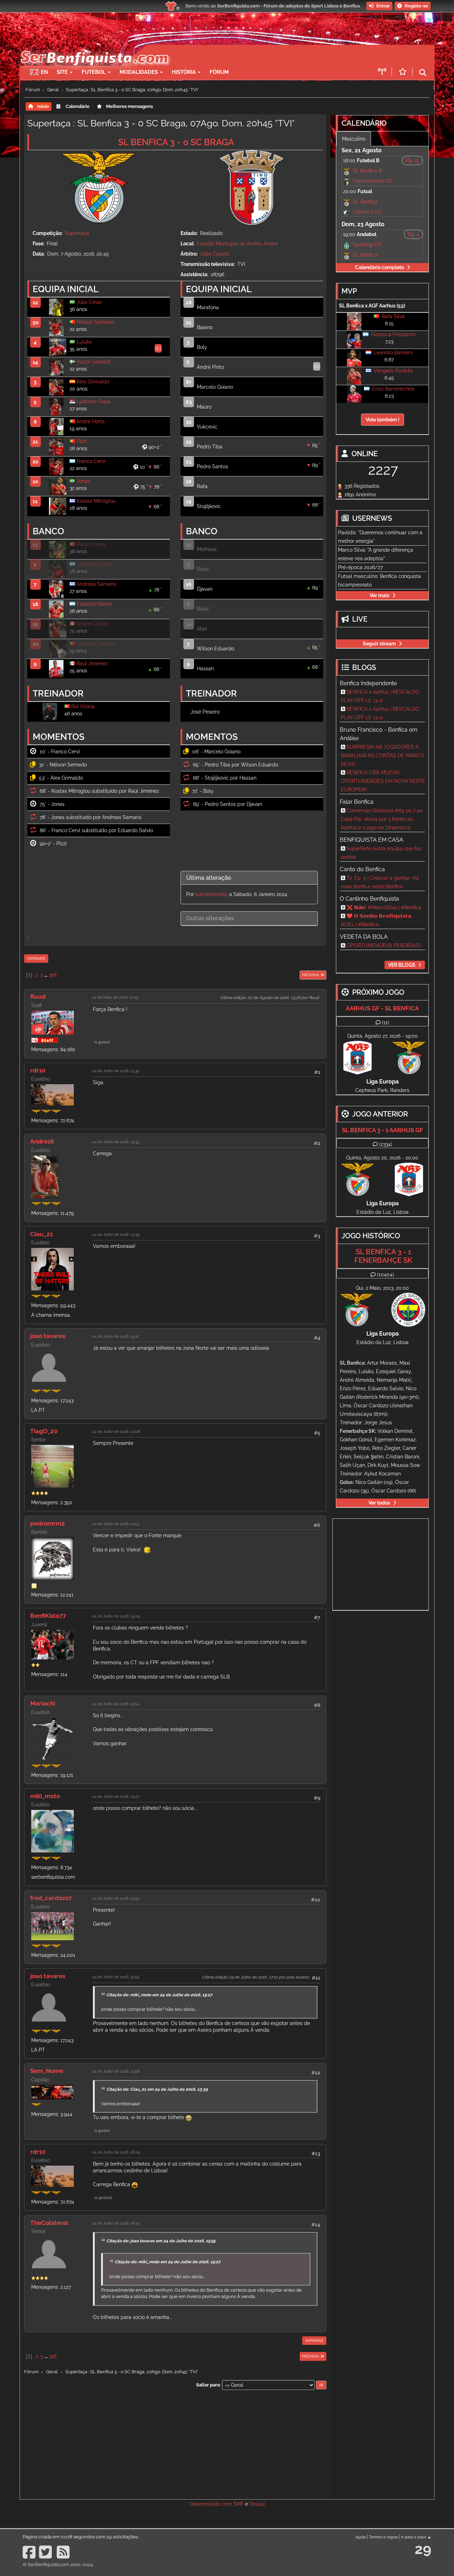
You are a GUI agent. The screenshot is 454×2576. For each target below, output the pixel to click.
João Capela (215, 254)
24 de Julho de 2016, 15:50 (116, 1898)
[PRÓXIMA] (299, 975)
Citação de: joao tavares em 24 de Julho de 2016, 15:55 (161, 2241)
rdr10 (38, 1070)
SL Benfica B (367, 171)
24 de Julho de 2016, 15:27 (116, 1796)
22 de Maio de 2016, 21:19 (115, 997)
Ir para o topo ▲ (416, 2537)
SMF (239, 2504)
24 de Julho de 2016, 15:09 (116, 1616)
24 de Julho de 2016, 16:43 (116, 2223)
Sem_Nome (47, 2071)
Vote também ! (383, 420)
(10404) (386, 1275)
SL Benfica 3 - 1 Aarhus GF (383, 1130)
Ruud (38, 997)
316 (53, 975)
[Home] (94, 48)
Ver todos (379, 1503)
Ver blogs (402, 965)
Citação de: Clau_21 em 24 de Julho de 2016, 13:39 (157, 2089)
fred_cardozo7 (51, 1898)
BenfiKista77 (48, 1616)
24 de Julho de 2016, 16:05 (116, 2152)
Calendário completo (380, 267)
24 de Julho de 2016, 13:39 (116, 1234)
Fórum (219, 72)
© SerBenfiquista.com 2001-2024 (58, 2564)
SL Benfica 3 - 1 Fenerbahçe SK (383, 1256)
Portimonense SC (373, 181)
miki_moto (45, 1796)
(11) (386, 1022)
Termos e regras (383, 2537)
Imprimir (36, 959)
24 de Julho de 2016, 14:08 (116, 1431)
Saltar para (208, 2385)
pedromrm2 (48, 1523)
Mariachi (43, 1703)
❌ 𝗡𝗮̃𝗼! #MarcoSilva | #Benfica (384, 907)
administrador (212, 894)
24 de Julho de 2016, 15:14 (116, 1704)
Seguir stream (379, 644)
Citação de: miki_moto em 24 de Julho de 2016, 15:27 (159, 1995)
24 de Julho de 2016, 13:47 (116, 1336)
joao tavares (48, 1336)
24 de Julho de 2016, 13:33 (116, 1142)
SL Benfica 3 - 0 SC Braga (176, 142)
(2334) (386, 1144)
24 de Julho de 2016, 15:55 (116, 1977)
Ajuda (361, 2537)
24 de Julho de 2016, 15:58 (116, 2071)
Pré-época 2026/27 (360, 567)
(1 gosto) (102, 1042)
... (46, 975)
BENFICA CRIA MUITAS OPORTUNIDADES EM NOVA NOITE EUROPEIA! (383, 781)
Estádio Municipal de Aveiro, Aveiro (237, 244)
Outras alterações (210, 918)
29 (423, 2549)
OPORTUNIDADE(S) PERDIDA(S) (384, 945)
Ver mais (380, 595)
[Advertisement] (252, 55)
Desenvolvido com (211, 2504)
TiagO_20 (44, 1431)
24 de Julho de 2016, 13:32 (116, 1071)
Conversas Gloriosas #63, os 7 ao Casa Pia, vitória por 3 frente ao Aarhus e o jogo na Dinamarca (382, 819)
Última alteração (209, 878)
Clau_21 (41, 1234)
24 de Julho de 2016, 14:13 (116, 1524)
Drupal (257, 2504)
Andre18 (42, 1141)
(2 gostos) (103, 2198)
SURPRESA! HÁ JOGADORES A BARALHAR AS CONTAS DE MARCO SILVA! (382, 755)
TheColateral (49, 2223)
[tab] (249, 878)
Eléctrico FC (367, 212)
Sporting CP (367, 245)
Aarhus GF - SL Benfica (382, 1008)
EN (44, 72)
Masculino (354, 139)
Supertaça (77, 233)
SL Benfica (365, 202)
